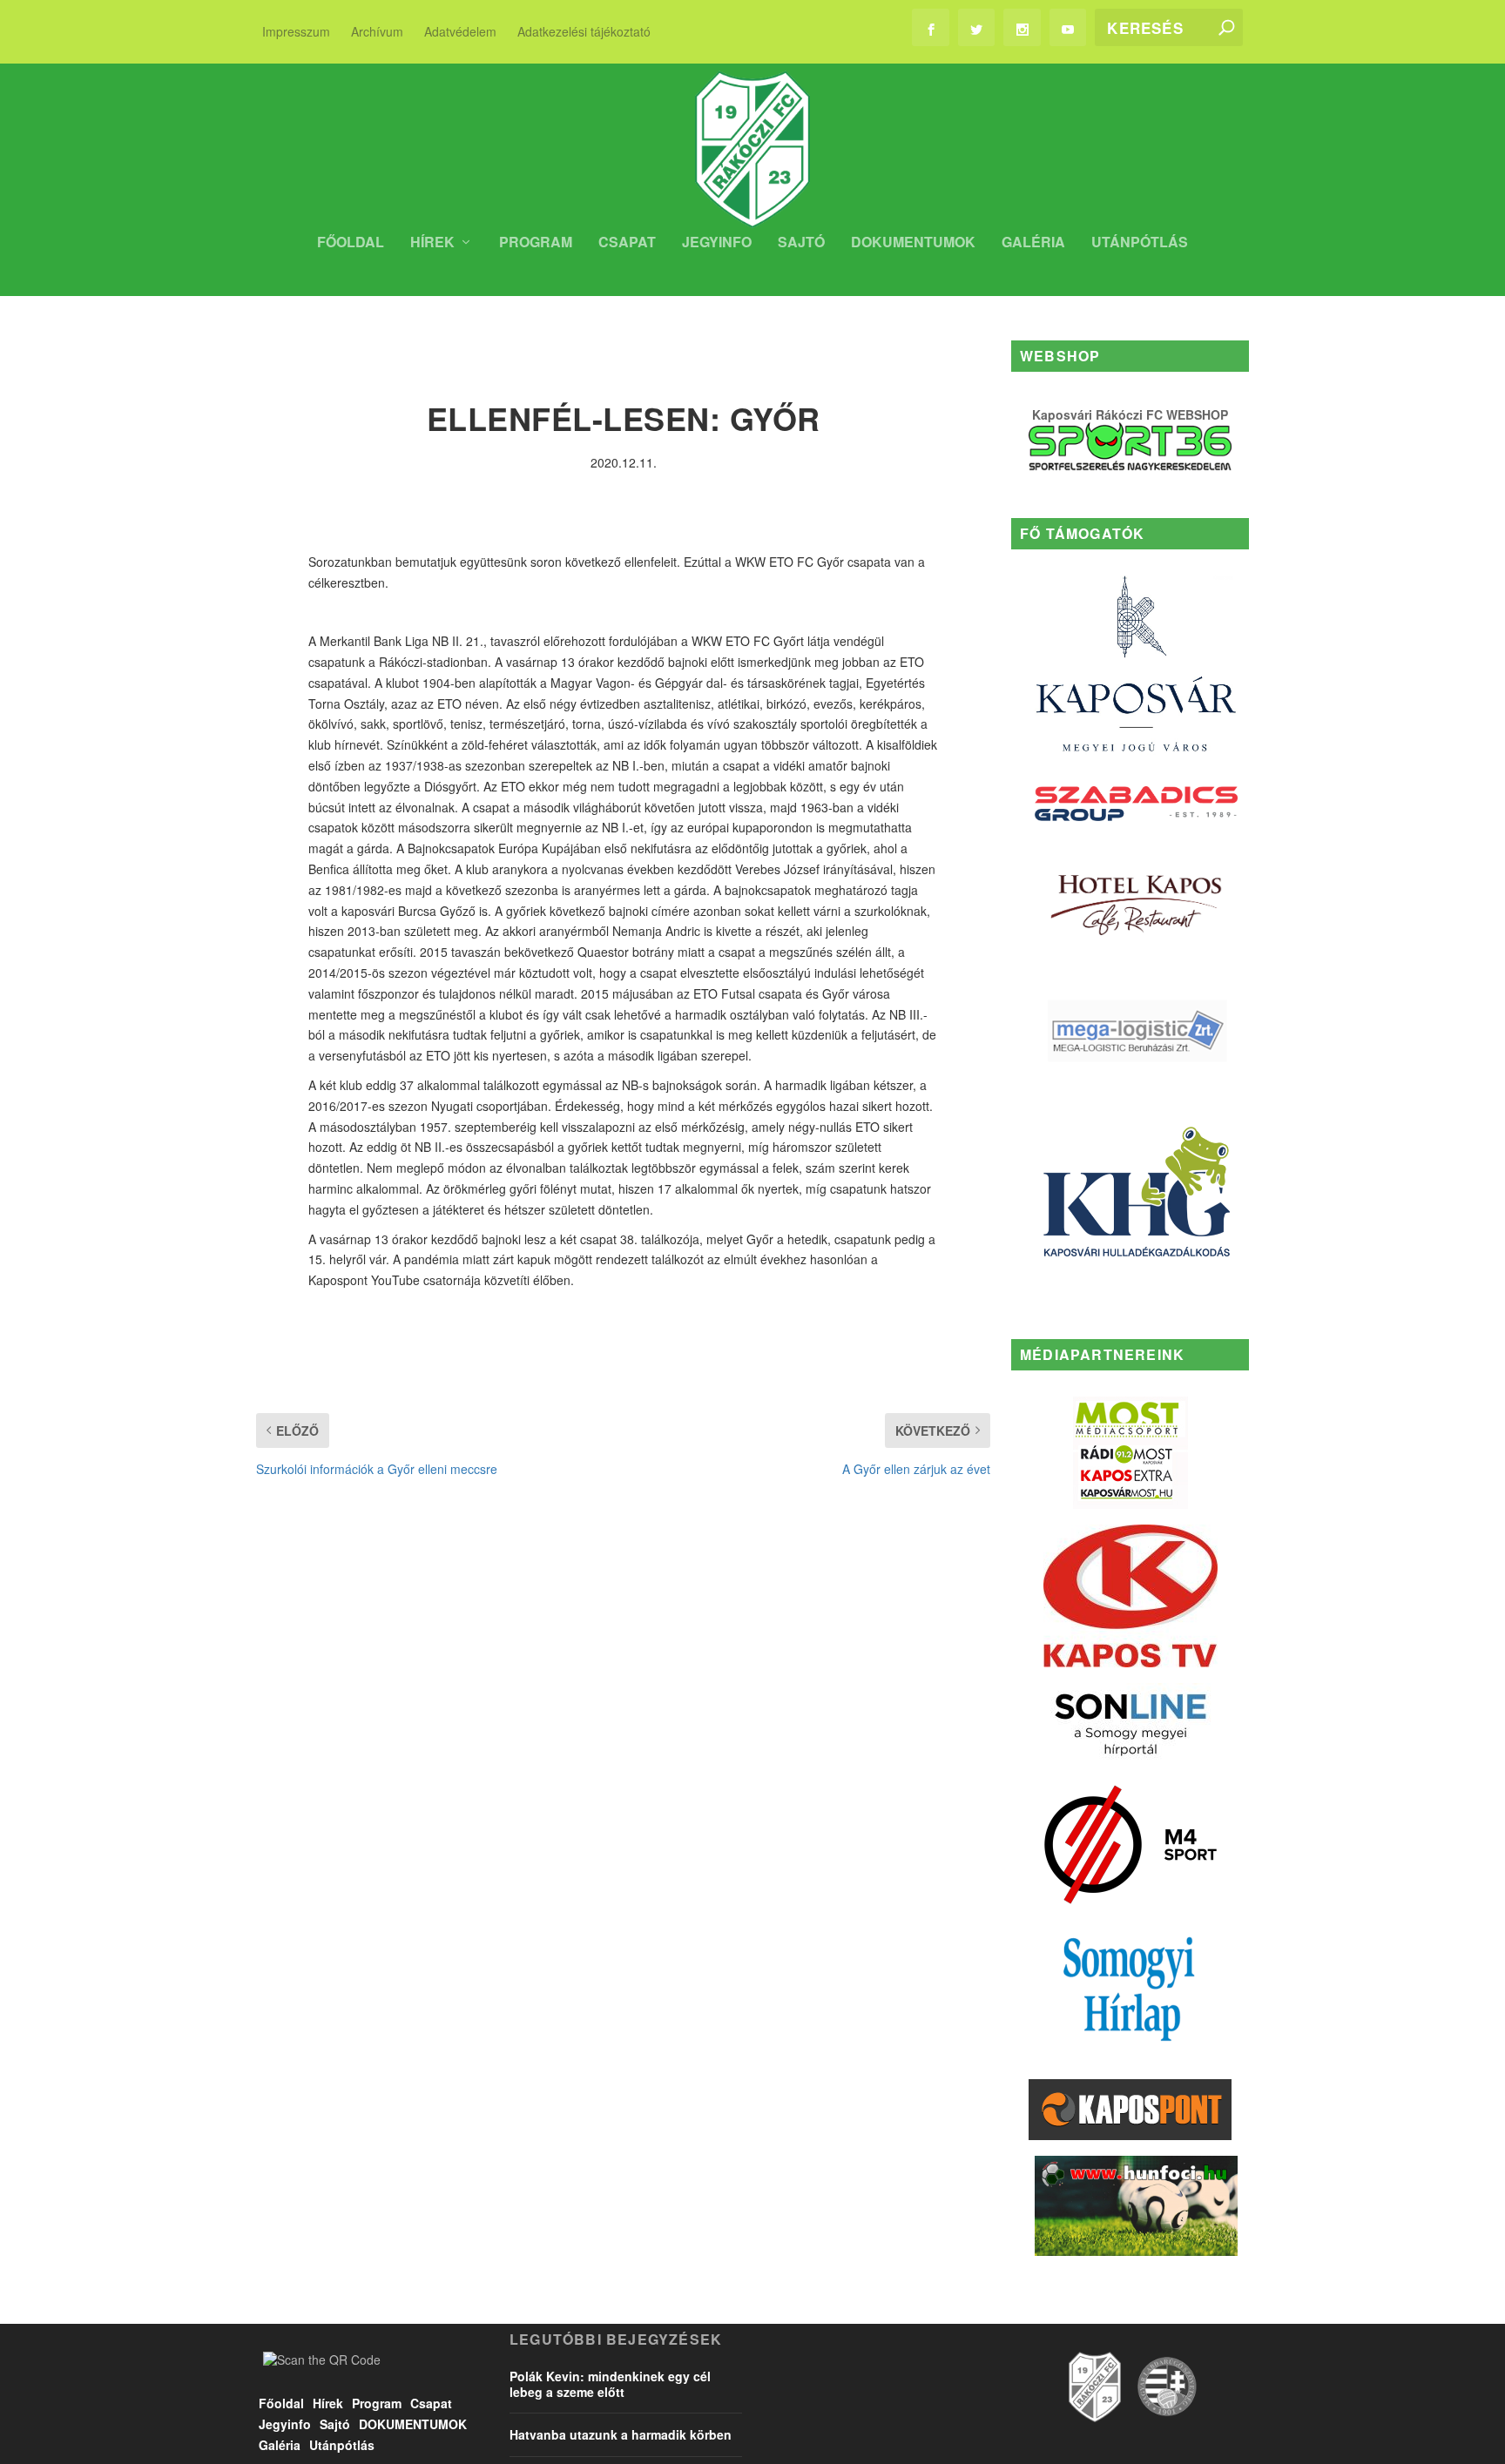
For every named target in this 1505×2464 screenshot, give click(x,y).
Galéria (1033, 243)
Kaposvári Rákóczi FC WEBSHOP (1130, 414)
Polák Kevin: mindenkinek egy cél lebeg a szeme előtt (610, 2384)
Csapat (627, 243)
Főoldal (351, 243)
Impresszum (296, 31)
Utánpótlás (1140, 243)
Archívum (377, 31)
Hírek (432, 243)
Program (536, 243)
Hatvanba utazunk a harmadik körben (621, 2434)
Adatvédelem (460, 31)
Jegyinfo (717, 243)
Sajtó (801, 243)
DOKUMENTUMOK (913, 243)
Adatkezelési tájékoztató (584, 31)
